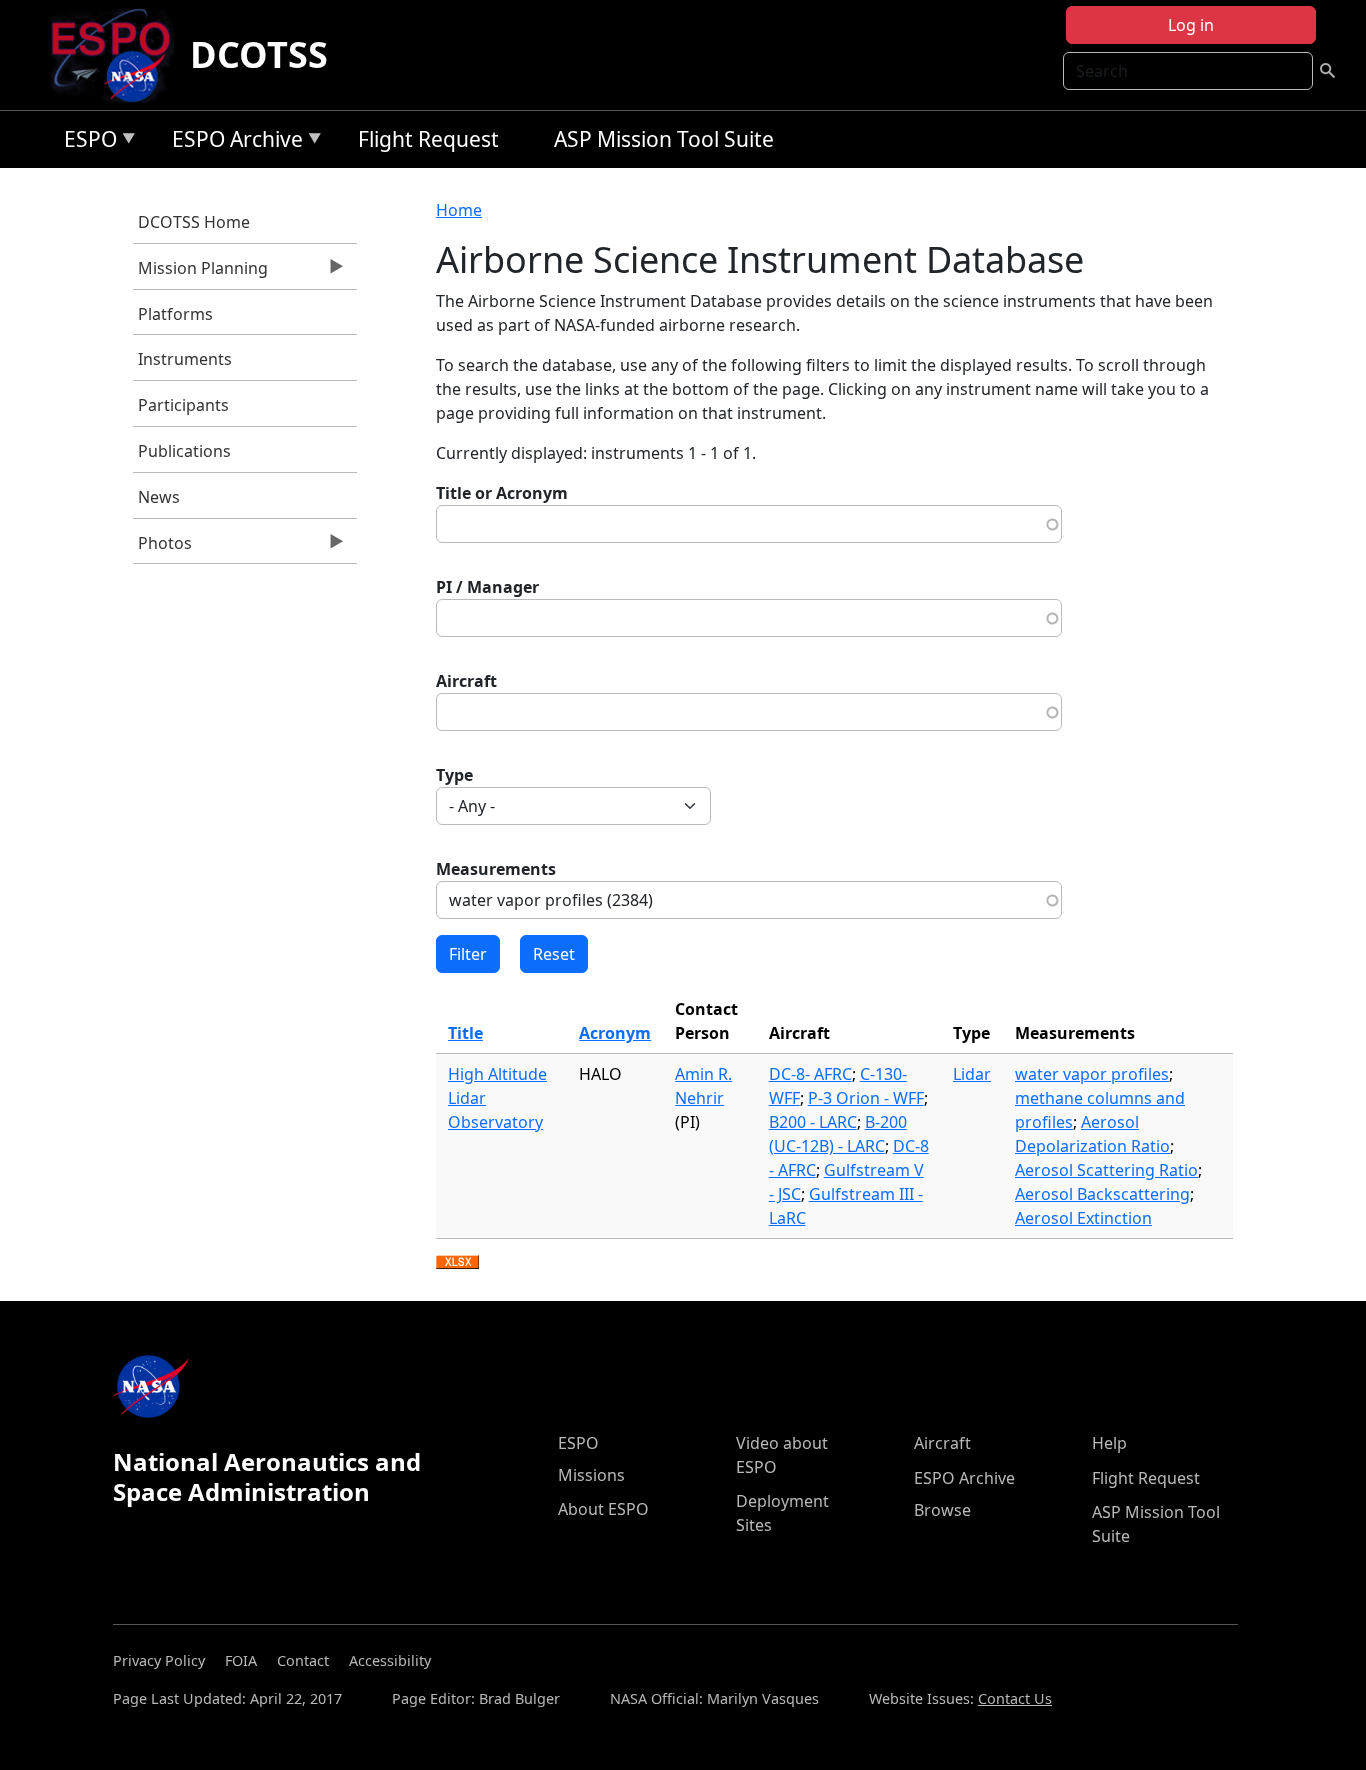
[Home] (118, 55)
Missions (591, 1475)
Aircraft (466, 681)
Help (1109, 1443)
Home (459, 210)
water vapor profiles (1092, 1074)
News (159, 497)
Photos (162, 548)
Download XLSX (457, 1263)
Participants (183, 405)
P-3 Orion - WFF (866, 1098)
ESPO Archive (232, 142)
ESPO (85, 142)
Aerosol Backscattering (1102, 1194)
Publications (184, 451)
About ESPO (603, 1509)
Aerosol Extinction (1083, 1218)
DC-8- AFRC (810, 1074)
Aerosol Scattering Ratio (1106, 1170)
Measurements (496, 869)
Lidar (972, 1074)
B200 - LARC (813, 1122)
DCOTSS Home (194, 222)
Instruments (185, 359)
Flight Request (428, 139)
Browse (942, 1510)
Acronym (615, 1033)
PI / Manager (487, 587)
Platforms (175, 314)
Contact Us (1015, 1698)
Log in (1191, 25)
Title (465, 1033)
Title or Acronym (502, 493)
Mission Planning (200, 273)
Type (454, 775)
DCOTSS (259, 54)
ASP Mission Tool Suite (664, 139)
